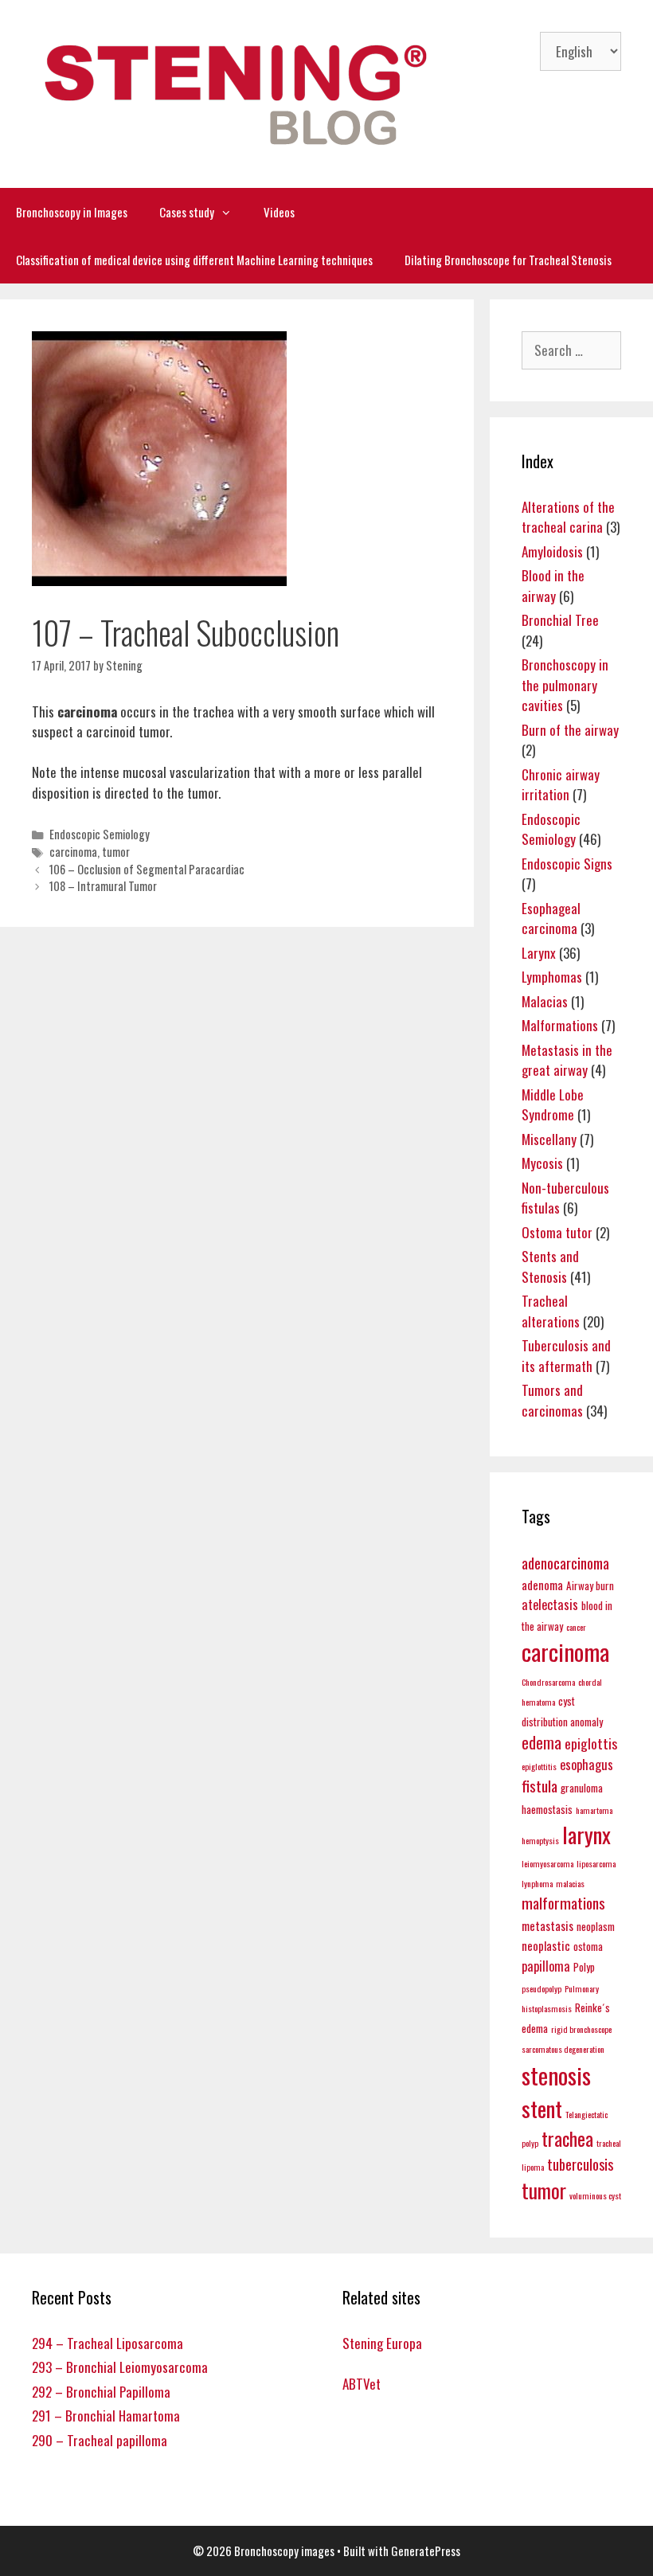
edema (542, 1742)
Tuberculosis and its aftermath (566, 1356)
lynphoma (537, 1883)
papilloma (546, 1966)
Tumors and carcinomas (552, 1400)
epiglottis (591, 1743)
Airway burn (590, 1585)
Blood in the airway (553, 586)
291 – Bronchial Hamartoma (106, 2416)
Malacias (545, 1001)
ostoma (588, 1946)
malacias (570, 1883)
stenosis (556, 2075)
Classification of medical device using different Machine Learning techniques (194, 260)
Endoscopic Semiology (100, 834)
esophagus (587, 1764)
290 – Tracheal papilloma (100, 2440)
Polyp (584, 1967)
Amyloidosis (552, 551)
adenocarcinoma (565, 1563)
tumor (116, 852)
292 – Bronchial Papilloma (101, 2392)
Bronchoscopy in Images (72, 212)
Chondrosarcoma (548, 1682)
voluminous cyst (595, 2195)
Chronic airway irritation (561, 785)
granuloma (582, 1788)
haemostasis (547, 1809)
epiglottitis (539, 1766)
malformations (563, 1903)
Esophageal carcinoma (551, 919)
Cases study (187, 212)
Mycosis (542, 1163)
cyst (567, 1701)
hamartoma (594, 1810)
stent (542, 2108)
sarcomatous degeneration (563, 2049)
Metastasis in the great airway (567, 1060)
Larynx (539, 953)
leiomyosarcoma (547, 1863)
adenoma (542, 1585)
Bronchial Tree (560, 620)
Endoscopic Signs (567, 864)
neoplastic (546, 1945)
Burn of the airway (570, 730)
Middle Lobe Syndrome (553, 1105)
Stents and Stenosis (550, 1267)
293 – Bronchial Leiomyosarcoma (120, 2367)
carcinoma (73, 852)
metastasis (547, 1925)
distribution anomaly (562, 1722)
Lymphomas (552, 977)
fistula (540, 1786)
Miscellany (549, 1139)
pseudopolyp (542, 1988)
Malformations (560, 1025)
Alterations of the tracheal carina (568, 517)
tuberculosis (580, 2164)
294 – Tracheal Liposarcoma (108, 2343)
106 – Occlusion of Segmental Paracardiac (147, 869)
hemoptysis (540, 1840)
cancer (576, 1627)
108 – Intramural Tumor (103, 886)
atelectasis (550, 1604)
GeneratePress (426, 2551)
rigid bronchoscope (581, 2029)
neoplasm (596, 1926)
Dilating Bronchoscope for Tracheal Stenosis (508, 260)
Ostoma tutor (557, 1232)
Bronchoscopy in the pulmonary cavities (565, 685)
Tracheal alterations (551, 1311)
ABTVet (362, 2384)
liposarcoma (596, 1863)
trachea (567, 2138)
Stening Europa (382, 2343)
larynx (587, 1834)
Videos (279, 212)
